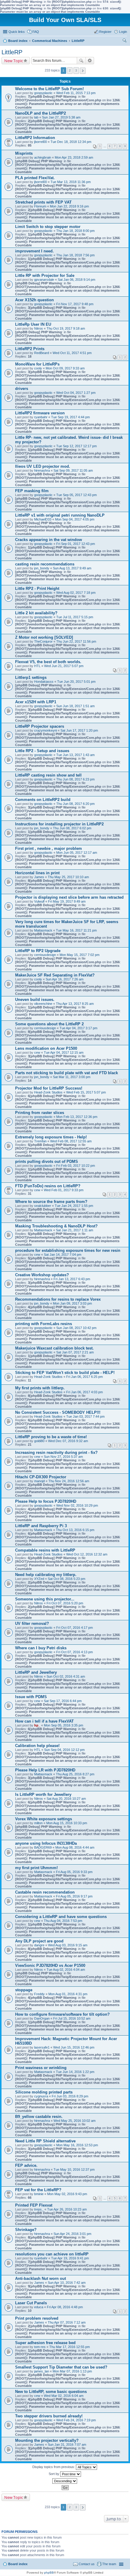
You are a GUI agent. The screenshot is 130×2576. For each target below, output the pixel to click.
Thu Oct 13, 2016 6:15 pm (75, 1530)
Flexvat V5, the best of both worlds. (48, 662)
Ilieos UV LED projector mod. (43, 466)
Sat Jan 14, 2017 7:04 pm (63, 1255)
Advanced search (90, 61)
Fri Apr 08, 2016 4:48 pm (65, 2307)
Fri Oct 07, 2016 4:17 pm (75, 1628)
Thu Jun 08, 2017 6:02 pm (72, 828)
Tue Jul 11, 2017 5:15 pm (75, 617)
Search (81, 61)
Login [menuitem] (123, 32)
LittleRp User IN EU (33, 324)
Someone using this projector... (45, 1599)
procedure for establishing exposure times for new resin (68, 1250)
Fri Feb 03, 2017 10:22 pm (76, 1166)
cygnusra (41, 2096)
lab (36, 117)
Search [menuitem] (125, 41)
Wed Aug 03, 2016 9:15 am (68, 1945)
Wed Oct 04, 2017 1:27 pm (76, 393)
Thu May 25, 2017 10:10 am (68, 877)
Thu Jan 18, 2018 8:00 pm (75, 231)
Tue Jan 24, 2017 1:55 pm (74, 1206)
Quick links (17, 32)
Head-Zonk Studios (48, 1092)
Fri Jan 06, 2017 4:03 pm (84, 1392)
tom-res (40, 2347)
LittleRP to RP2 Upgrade (38, 951)
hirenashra (42, 470)
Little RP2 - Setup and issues (42, 751)
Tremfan (40, 1141)
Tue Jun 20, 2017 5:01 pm (76, 682)
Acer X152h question (34, 300)
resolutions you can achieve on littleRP (52, 2254)
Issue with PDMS (31, 1697)
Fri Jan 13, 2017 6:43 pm (72, 1279)
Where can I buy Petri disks (41, 1648)
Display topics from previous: (54, 2467)
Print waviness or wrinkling (41, 2068)
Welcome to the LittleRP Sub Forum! (49, 89)
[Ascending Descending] (65, 2481)
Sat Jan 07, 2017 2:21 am (75, 1352)
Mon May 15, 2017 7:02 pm (80, 955)
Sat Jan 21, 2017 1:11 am (75, 1230)
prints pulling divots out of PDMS (47, 1161)
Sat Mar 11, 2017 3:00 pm (72, 1077)
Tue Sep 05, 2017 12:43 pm (76, 495)
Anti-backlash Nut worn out (41, 2279)
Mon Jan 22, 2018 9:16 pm (69, 206)
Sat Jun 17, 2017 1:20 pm (79, 730)
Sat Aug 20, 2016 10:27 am (66, 1799)
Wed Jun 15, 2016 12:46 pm (74, 2047)
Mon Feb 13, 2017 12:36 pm (77, 1117)
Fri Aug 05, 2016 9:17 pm (74, 1896)
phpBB (49, 2573)
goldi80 (39, 1441)
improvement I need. (34, 251)
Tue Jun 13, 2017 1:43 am (75, 755)
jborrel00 (41, 142)
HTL (37, 666)
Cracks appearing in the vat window (49, 540)
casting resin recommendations (45, 564)
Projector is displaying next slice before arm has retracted (69, 897)
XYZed (39, 1579)
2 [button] (70, 70)
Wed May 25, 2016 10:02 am (75, 2121)
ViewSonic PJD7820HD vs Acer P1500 (50, 1965)
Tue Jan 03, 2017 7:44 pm (85, 1416)
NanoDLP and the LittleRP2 (41, 113)
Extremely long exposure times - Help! (51, 1137)
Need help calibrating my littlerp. (46, 1575)
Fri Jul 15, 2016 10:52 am (72, 2018)
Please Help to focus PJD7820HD (46, 1501)
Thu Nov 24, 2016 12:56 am (69, 1481)
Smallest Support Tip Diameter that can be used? (61, 2367)
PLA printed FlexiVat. (35, 178)
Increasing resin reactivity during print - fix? (56, 1453)
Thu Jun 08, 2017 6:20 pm (75, 804)
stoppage (24, 1990)
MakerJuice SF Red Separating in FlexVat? (55, 975)
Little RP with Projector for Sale (45, 275)
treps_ (39, 2209)
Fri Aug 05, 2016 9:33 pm (74, 1872)
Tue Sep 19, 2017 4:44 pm (70, 417)
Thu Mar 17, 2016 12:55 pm (70, 2347)
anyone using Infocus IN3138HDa (46, 1843)
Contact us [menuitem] (87, 2564)
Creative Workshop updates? (42, 1275)
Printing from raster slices (40, 1113)
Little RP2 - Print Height (37, 589)
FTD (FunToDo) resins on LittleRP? (48, 1186)
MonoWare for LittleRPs (37, 364)
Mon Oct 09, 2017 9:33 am (65, 368)
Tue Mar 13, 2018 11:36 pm (71, 182)
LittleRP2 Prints (30, 349)
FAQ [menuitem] (36, 32)
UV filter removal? (32, 1623)
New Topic (14, 61)
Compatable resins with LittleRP (45, 1550)
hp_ (37, 1725)
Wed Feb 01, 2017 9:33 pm (64, 1190)
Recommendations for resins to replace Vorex (58, 1299)
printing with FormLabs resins (44, 1324)
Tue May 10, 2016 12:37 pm (74, 2169)
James (39, 877)
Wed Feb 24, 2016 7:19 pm (76, 2420)
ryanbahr (41, 417)
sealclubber (43, 1206)
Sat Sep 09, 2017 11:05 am (73, 470)
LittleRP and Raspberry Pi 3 (41, 1526)
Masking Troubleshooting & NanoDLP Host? (56, 1226)
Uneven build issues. (35, 1000)
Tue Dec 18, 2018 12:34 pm (71, 142)
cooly (38, 368)
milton (38, 1823)
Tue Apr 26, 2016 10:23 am (67, 2209)
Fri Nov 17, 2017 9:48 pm (75, 304)
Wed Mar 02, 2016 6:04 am (64, 2396)
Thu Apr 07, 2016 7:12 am (67, 2322)
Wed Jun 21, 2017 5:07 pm (64, 666)
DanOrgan (42, 2018)
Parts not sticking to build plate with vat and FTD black (67, 1073)
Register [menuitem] (105, 32)
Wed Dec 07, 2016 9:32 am (68, 1441)
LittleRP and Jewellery (36, 1672)
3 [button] (76, 70)
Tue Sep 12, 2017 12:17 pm (76, 446)
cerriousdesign (45, 955)
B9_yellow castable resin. (39, 2117)
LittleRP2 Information (35, 138)
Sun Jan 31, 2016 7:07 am (67, 2445)
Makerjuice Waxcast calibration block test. (54, 1348)
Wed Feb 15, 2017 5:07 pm (86, 1092)
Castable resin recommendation (45, 1892)
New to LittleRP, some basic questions (51, 2392)
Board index (18, 2564)
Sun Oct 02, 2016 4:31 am (66, 1676)
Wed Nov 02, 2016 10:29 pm (77, 1505)
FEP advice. (26, 2165)
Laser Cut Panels (31, 2303)
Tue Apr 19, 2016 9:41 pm (70, 2258)
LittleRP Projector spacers (40, 726)
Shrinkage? (26, 2230)
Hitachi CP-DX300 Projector (41, 1477)
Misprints (24, 153)
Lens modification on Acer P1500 (46, 1048)
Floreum (40, 206)
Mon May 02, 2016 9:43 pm (67, 2194)
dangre (39, 1945)
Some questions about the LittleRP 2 (49, 1024)
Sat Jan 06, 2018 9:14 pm (76, 280)
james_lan (42, 2371)
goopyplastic (43, 93)
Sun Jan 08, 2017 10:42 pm (76, 1328)
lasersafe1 (42, 2047)
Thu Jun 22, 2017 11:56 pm (76, 641)
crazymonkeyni (45, 730)
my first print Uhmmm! (36, 1868)
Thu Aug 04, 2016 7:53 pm (63, 1921)
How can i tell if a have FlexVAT (44, 1721)
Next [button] (83, 71)
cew (37, 1052)
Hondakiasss (44, 682)
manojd (39, 1481)
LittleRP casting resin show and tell (48, 775)
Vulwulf (39, 901)
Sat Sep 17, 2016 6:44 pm (63, 1701)
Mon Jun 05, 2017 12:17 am (77, 853)
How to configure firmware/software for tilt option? (62, 2014)
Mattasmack (43, 930)
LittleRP (12, 52)
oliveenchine (43, 1004)
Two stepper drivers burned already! (49, 2416)
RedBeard (42, 353)
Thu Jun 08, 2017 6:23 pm (75, 779)
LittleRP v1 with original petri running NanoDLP (60, 515)
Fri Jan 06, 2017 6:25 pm (84, 1377)
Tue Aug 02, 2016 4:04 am (66, 1970)
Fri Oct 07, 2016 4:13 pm (75, 1652)
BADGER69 (43, 1847)
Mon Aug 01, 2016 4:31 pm (68, 1994)
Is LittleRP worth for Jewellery (43, 1794)
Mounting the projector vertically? (47, 2440)
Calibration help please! (37, 1746)
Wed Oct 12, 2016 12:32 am (87, 1554)
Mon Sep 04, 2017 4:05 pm (75, 519)
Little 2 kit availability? (36, 613)
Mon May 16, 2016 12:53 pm (77, 2145)
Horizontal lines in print (37, 873)
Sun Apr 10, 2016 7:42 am (67, 2283)
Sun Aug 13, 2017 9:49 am (72, 568)
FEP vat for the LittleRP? (38, 2190)
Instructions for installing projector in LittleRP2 (59, 824)
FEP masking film (32, 491)
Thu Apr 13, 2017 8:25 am (75, 1004)
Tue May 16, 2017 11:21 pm (76, 930)
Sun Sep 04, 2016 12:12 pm (64, 1750)
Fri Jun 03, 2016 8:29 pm (70, 2096)
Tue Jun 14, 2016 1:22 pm (75, 2072)
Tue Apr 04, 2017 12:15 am (64, 1052)
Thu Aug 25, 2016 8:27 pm (75, 1774)
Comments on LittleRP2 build (43, 800)
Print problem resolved (37, 2318)
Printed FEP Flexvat (34, 2205)
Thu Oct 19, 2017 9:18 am (66, 328)
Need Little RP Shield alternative (45, 2141)
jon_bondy (42, 568)
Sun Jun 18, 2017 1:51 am (75, 706)
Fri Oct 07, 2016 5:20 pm (65, 1603)
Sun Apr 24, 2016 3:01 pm (72, 2234)
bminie (39, 2194)
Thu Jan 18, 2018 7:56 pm (75, 255)
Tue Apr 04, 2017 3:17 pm (78, 1028)
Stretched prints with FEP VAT (43, 202)
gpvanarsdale (44, 280)
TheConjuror (43, 641)
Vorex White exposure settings (44, 1819)
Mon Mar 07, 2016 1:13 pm (72, 2371)
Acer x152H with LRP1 (36, 702)
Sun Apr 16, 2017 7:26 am (65, 979)
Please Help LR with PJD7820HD (45, 1770)
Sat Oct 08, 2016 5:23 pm (67, 1579)
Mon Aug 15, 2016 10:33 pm (67, 1823)
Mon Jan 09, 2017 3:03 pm (72, 1303)
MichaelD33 (43, 519)
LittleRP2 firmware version (40, 413)
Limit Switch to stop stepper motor (48, 227)
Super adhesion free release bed (45, 2343)
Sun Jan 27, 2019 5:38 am (61, 117)
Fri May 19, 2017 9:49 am (67, 901)
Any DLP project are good (39, 1941)
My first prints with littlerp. (40, 1388)
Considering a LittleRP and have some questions (61, 1917)
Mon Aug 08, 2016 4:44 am (75, 1847)
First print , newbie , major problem (49, 848)
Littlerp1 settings (31, 677)
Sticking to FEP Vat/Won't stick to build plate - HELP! (65, 1373)
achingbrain (43, 157)
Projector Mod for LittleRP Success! (49, 1088)
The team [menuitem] (109, 2564)
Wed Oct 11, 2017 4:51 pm (72, 353)
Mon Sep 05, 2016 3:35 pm (63, 1725)
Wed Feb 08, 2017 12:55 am (71, 1141)
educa (39, 2307)
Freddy (39, 1994)
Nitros (39, 328)
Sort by (54, 2474)
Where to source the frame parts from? (51, 1202)
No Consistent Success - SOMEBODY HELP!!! (58, 1412)
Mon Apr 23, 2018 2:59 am (74, 157)
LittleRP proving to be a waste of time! (51, 1437)
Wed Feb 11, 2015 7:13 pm (76, 93)
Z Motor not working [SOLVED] (44, 637)
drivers (22, 389)
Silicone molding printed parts (44, 2092)
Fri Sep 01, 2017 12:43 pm (76, 544)
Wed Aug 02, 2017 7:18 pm (76, 593)
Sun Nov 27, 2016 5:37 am (63, 1457)
